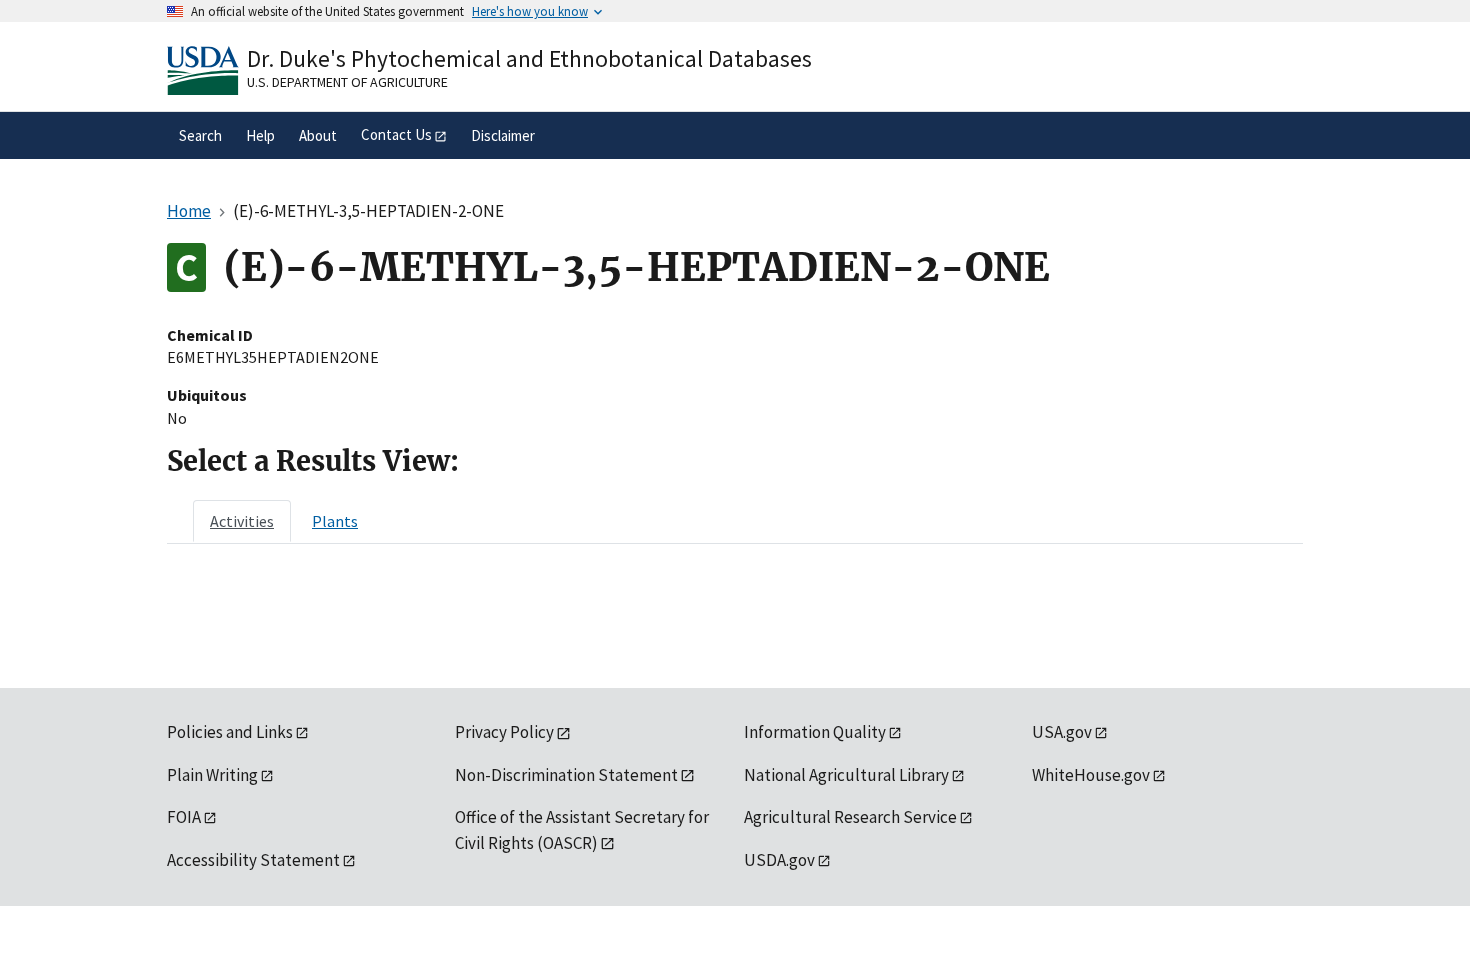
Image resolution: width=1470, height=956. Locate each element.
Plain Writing (212, 775)
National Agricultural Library (846, 775)
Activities (242, 521)
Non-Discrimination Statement (566, 775)
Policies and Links (230, 732)
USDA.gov (779, 860)
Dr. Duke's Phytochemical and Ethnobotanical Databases (529, 58)
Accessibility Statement (253, 860)
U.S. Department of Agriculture (347, 82)
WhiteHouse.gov (1091, 775)
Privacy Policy (504, 732)
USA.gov (1062, 732)
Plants (335, 521)
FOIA (184, 817)
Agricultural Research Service (850, 817)
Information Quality (815, 732)
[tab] (242, 521)
